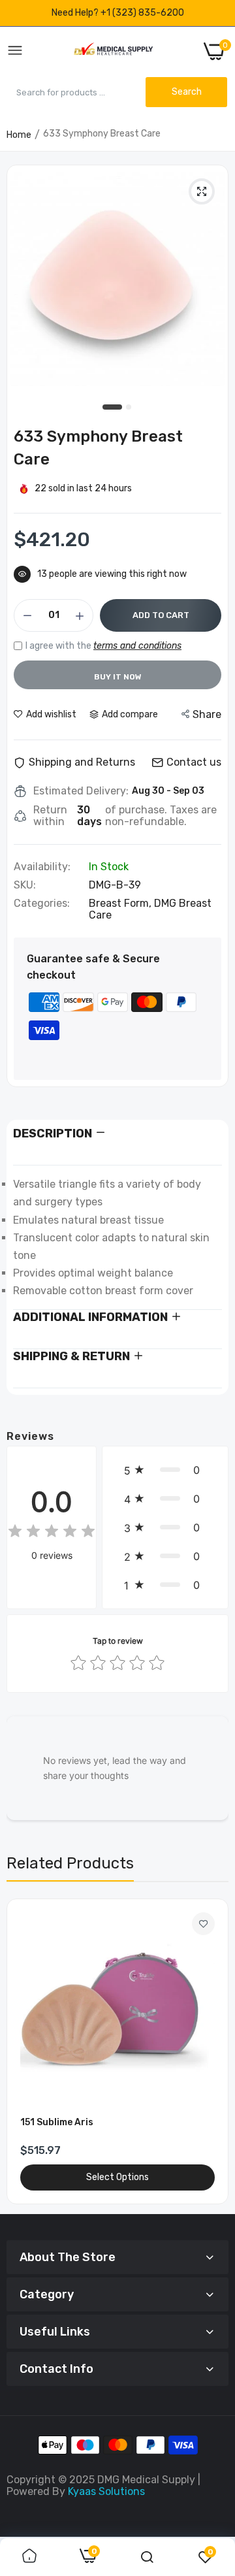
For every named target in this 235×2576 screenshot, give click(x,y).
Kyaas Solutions (106, 2491)
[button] (165, 1470)
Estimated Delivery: (81, 791)
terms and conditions (137, 646)
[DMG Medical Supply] (113, 51)
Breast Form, (121, 903)
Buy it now (118, 677)
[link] (203, 1924)
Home (19, 135)
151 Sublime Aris (57, 2122)
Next (212, 2051)
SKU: (25, 885)
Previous (23, 2051)
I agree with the (103, 646)
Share (207, 714)
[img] (52, 1533)
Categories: (42, 904)
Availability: (42, 867)
